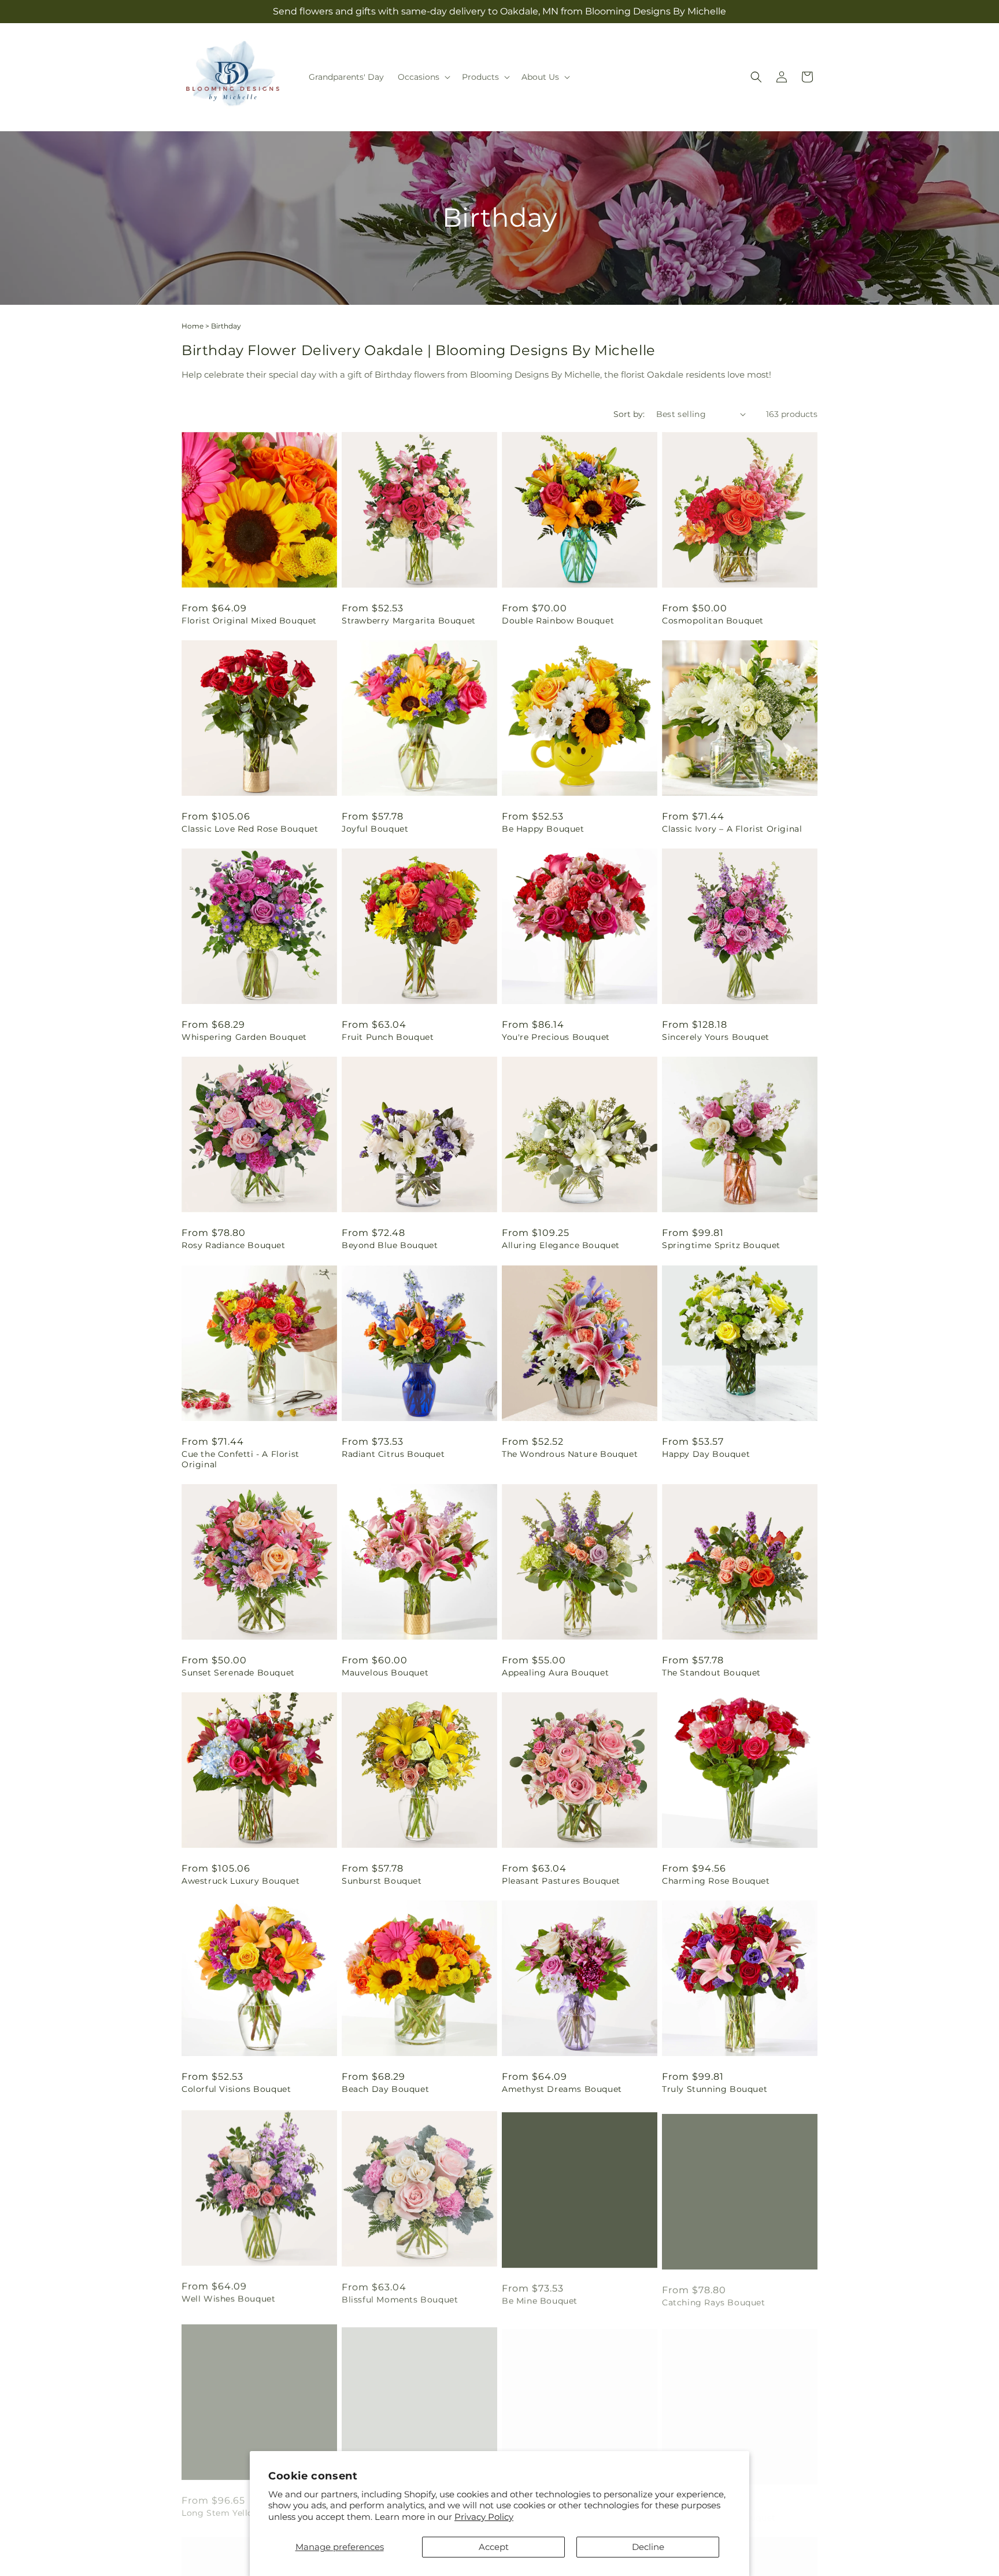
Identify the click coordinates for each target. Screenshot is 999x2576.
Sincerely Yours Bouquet (716, 1037)
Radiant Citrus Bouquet (393, 1454)
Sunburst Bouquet (382, 1881)
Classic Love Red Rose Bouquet (250, 829)
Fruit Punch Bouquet (388, 1037)
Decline (648, 2547)
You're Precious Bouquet (556, 1037)
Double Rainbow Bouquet (558, 621)
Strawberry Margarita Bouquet (409, 621)
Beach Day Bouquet (385, 2089)
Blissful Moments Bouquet (400, 2298)
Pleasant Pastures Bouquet (561, 1881)
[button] (423, 77)
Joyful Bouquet (375, 829)
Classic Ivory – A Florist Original (732, 829)
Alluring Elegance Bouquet (561, 1245)
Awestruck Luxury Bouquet (240, 1881)
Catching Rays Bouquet (714, 2298)
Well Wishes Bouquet (228, 2298)
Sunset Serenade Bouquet (238, 1673)
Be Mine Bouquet (540, 2298)
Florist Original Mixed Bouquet (249, 621)
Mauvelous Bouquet (385, 1673)
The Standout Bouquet (711, 1673)
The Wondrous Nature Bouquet (570, 1454)
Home (193, 326)
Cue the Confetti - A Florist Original (240, 1459)
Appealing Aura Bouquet (555, 1673)
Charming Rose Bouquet (716, 1881)
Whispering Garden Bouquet (244, 1037)
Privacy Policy (484, 2517)
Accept (494, 2547)
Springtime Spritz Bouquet (721, 1245)
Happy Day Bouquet (706, 1454)
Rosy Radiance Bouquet (234, 1245)
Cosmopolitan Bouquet (713, 621)
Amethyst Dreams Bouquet (562, 2089)
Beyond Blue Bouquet (390, 1245)
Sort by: (629, 414)
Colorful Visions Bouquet (236, 2089)
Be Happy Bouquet (543, 829)
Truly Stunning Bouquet (715, 2089)
